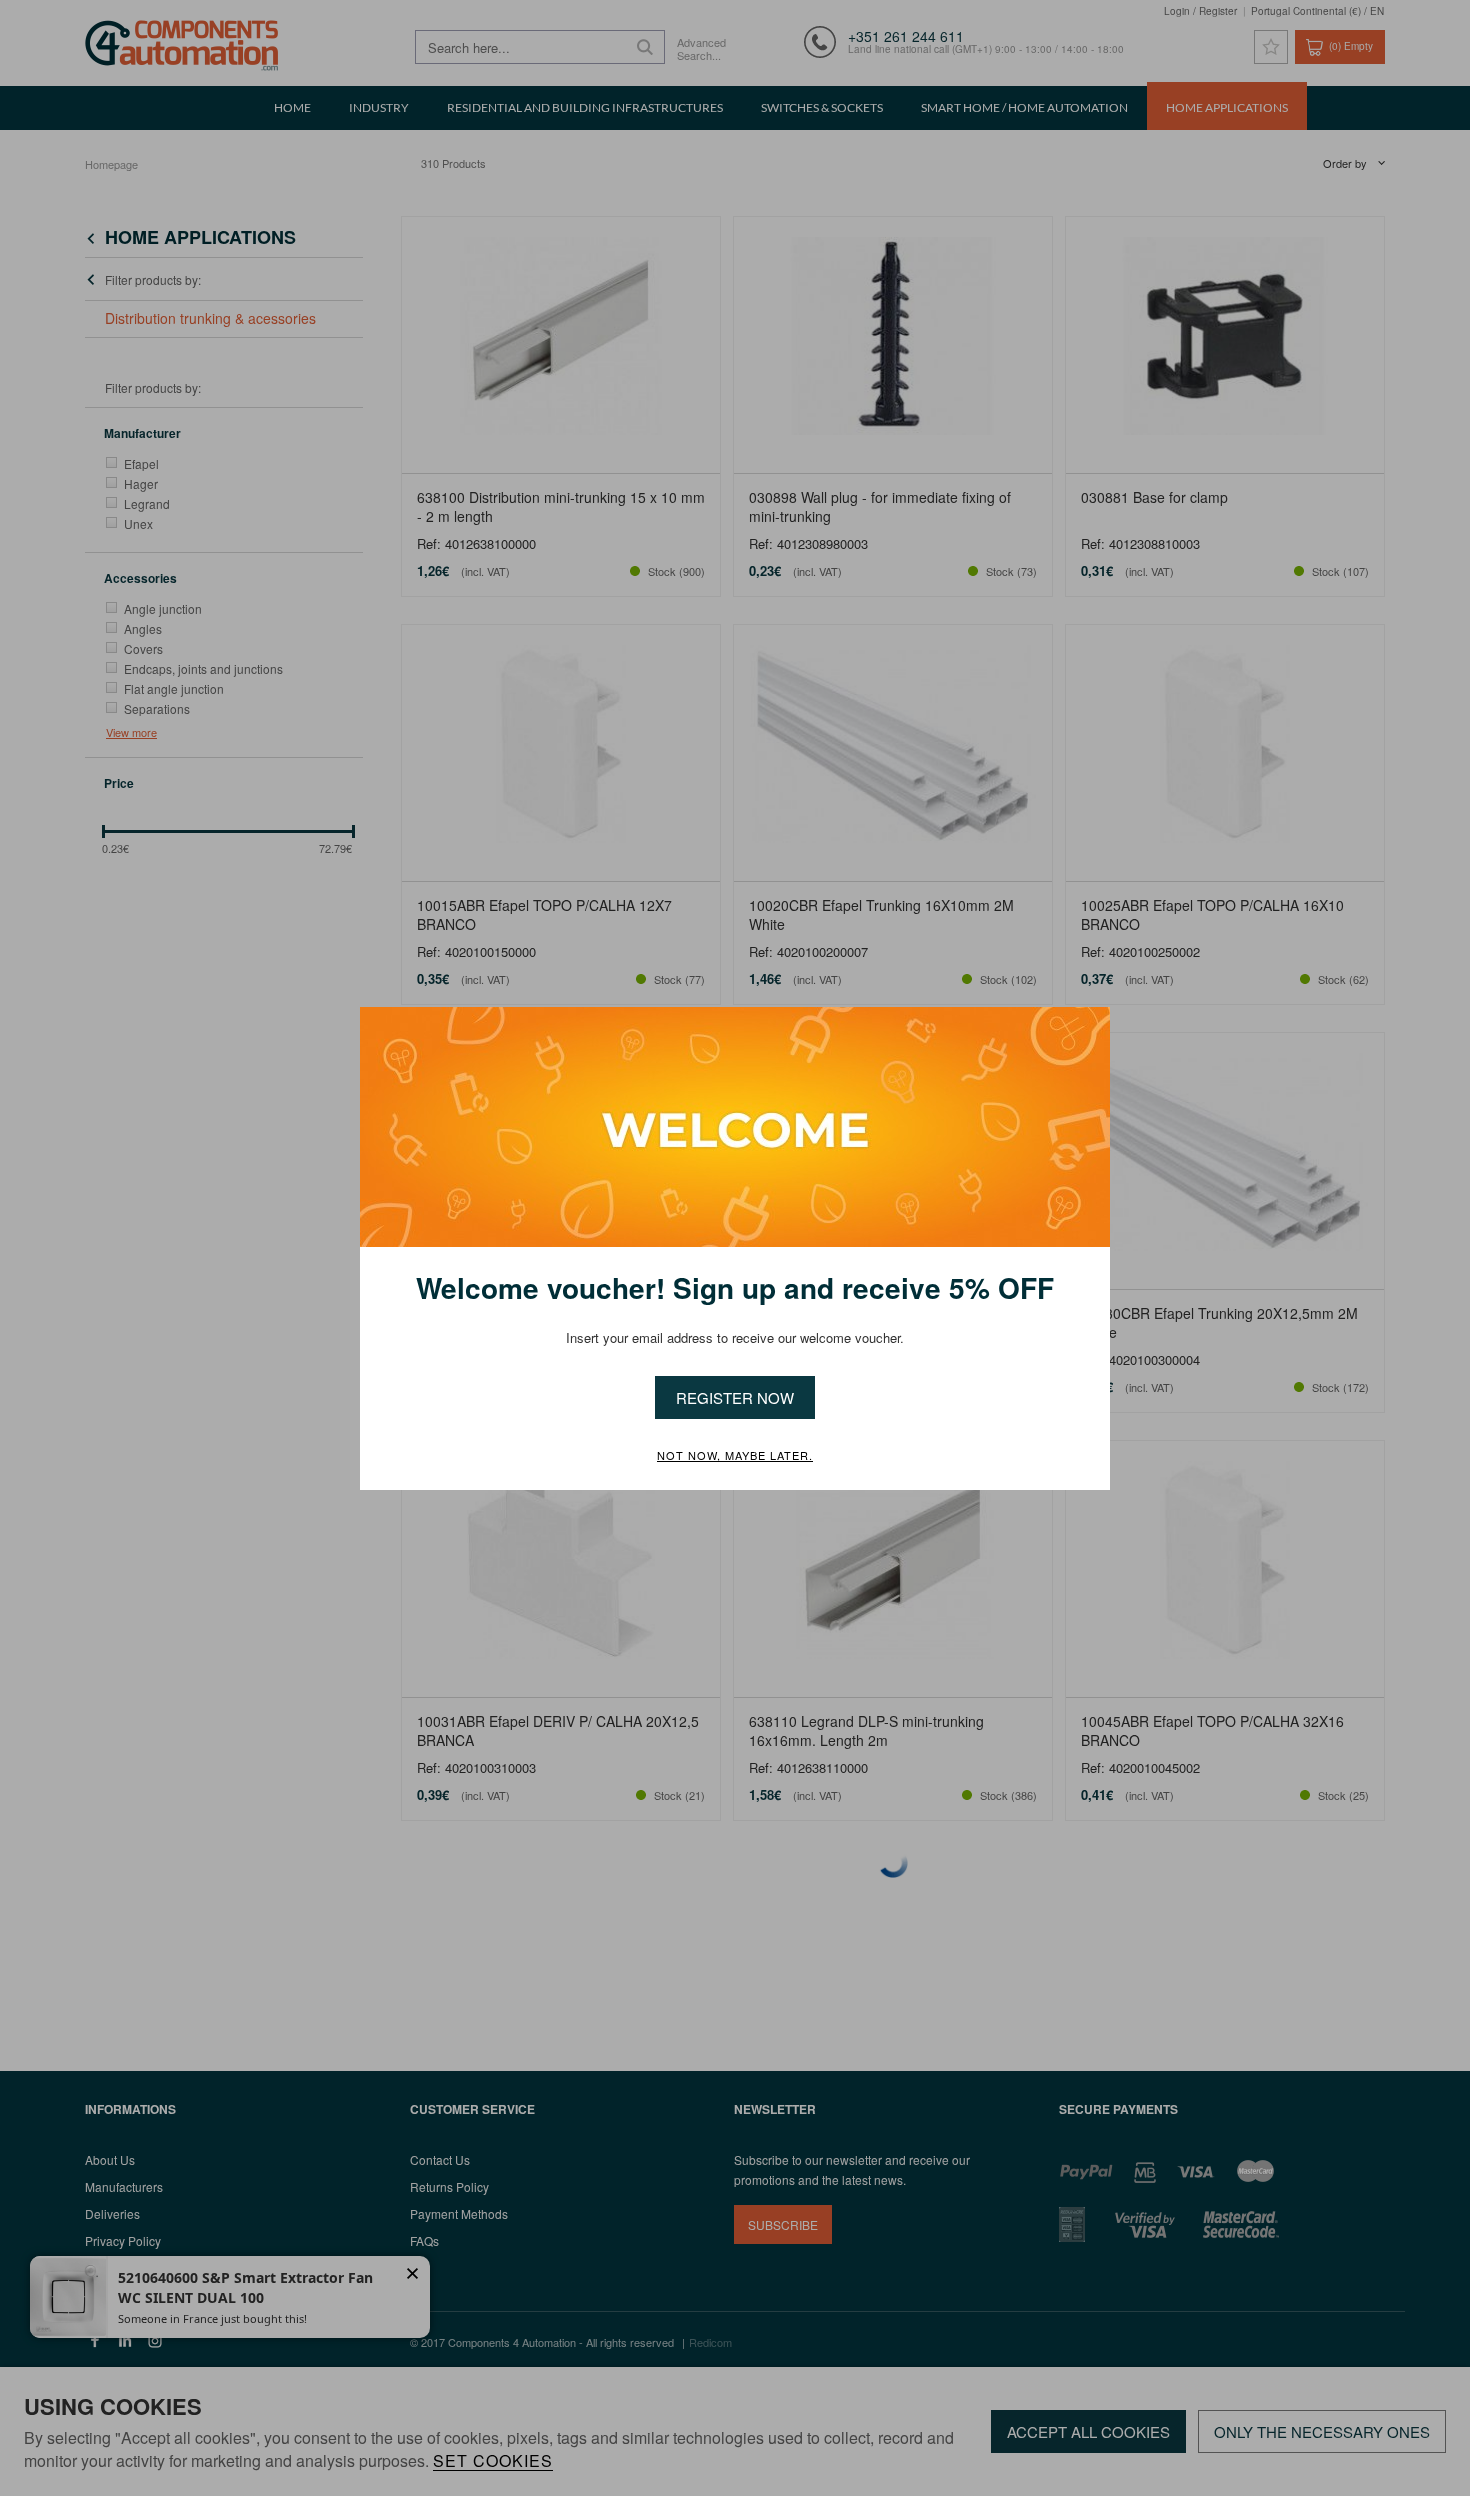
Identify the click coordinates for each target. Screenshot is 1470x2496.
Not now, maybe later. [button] (735, 1456)
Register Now (735, 1397)
